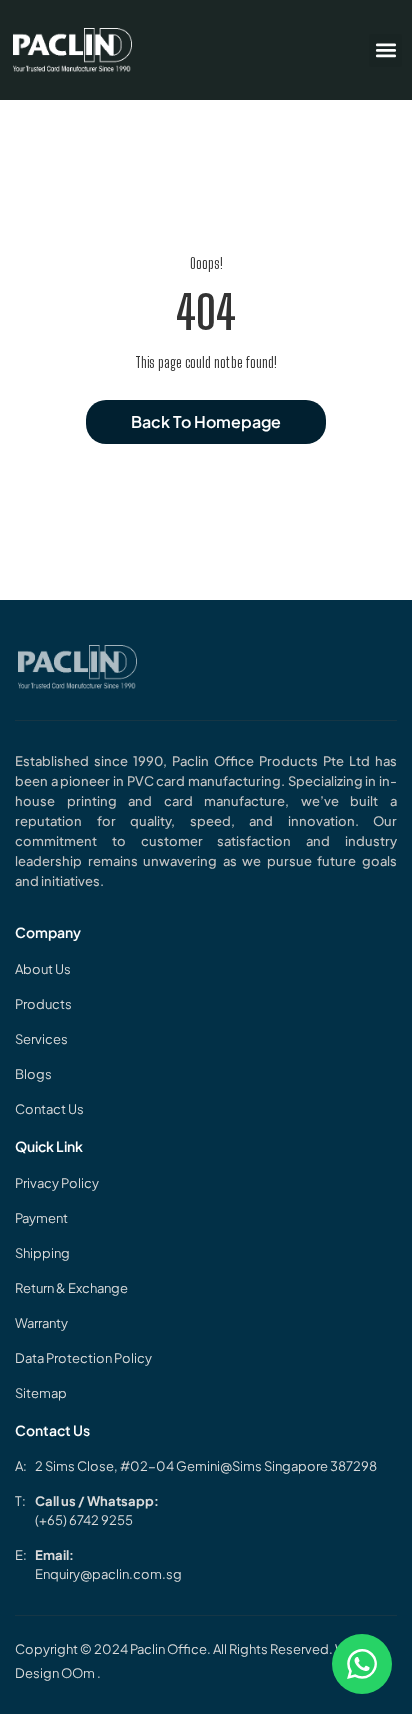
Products (43, 1004)
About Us (43, 969)
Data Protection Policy (83, 1358)
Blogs (33, 1074)
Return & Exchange (71, 1288)
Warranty (41, 1323)
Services (41, 1039)
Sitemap (41, 1393)
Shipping (42, 1253)
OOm (79, 1673)
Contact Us (49, 1109)
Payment (41, 1218)
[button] (385, 50)
